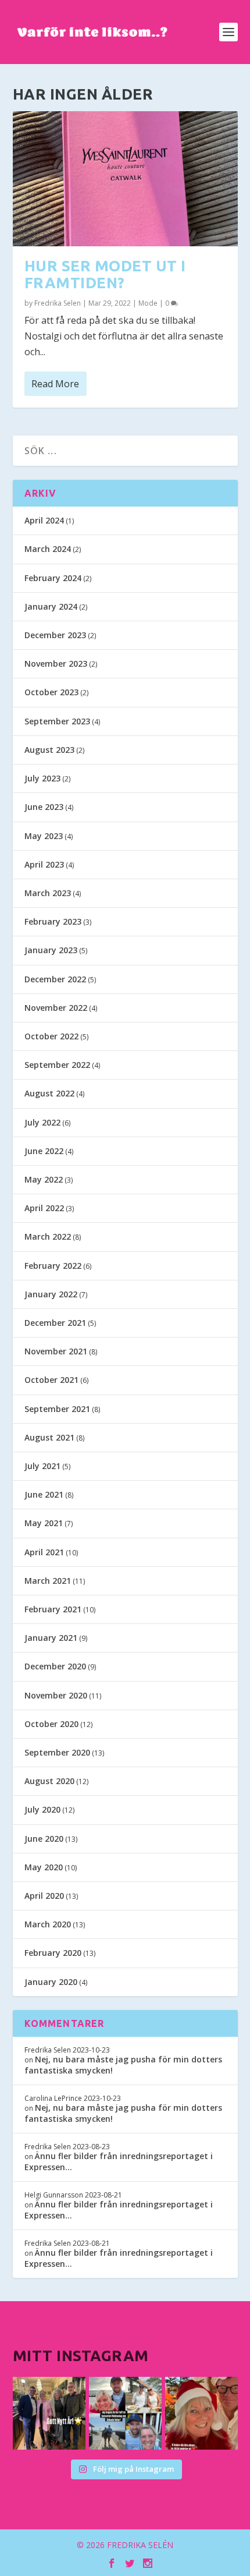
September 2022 (57, 1065)
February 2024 (53, 578)
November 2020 (56, 1695)
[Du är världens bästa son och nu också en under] (125, 2413)
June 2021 (44, 1494)
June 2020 (44, 1839)
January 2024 (51, 606)
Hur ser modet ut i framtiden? (105, 274)
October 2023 (51, 692)
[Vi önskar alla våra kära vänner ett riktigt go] (49, 2413)
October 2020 (51, 1724)
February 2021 (53, 1609)
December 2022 (55, 979)
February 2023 (53, 921)
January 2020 (51, 1982)
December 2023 (55, 635)
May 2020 (44, 1867)
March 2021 (48, 1581)
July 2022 (42, 1122)
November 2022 (56, 1008)
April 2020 (44, 1896)
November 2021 (56, 1351)
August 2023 (49, 750)
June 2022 (44, 1151)
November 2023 (56, 664)
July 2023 (42, 778)
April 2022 (44, 1208)
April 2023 (44, 864)
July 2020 (42, 1809)
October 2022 (51, 1036)
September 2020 (57, 1752)
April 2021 (44, 1552)
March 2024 (48, 549)
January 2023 (51, 950)
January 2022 (51, 1294)
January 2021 (51, 1638)
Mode (148, 303)
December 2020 (55, 1666)
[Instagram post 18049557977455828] (201, 2413)
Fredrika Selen (58, 303)
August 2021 (49, 1437)
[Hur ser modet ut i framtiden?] (125, 179)
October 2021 (51, 1380)
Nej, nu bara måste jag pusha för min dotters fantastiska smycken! (123, 2064)
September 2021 (57, 1409)
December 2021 (55, 1323)
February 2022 (53, 1266)
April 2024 (44, 520)
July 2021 (42, 1466)
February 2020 (53, 1953)
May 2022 (44, 1179)
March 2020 (48, 1924)
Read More (55, 384)
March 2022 (48, 1236)
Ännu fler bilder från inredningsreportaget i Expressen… (119, 2161)
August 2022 (49, 1093)
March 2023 (48, 893)
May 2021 (44, 1523)
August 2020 (49, 1781)
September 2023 (57, 721)
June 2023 (44, 807)
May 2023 (44, 836)
